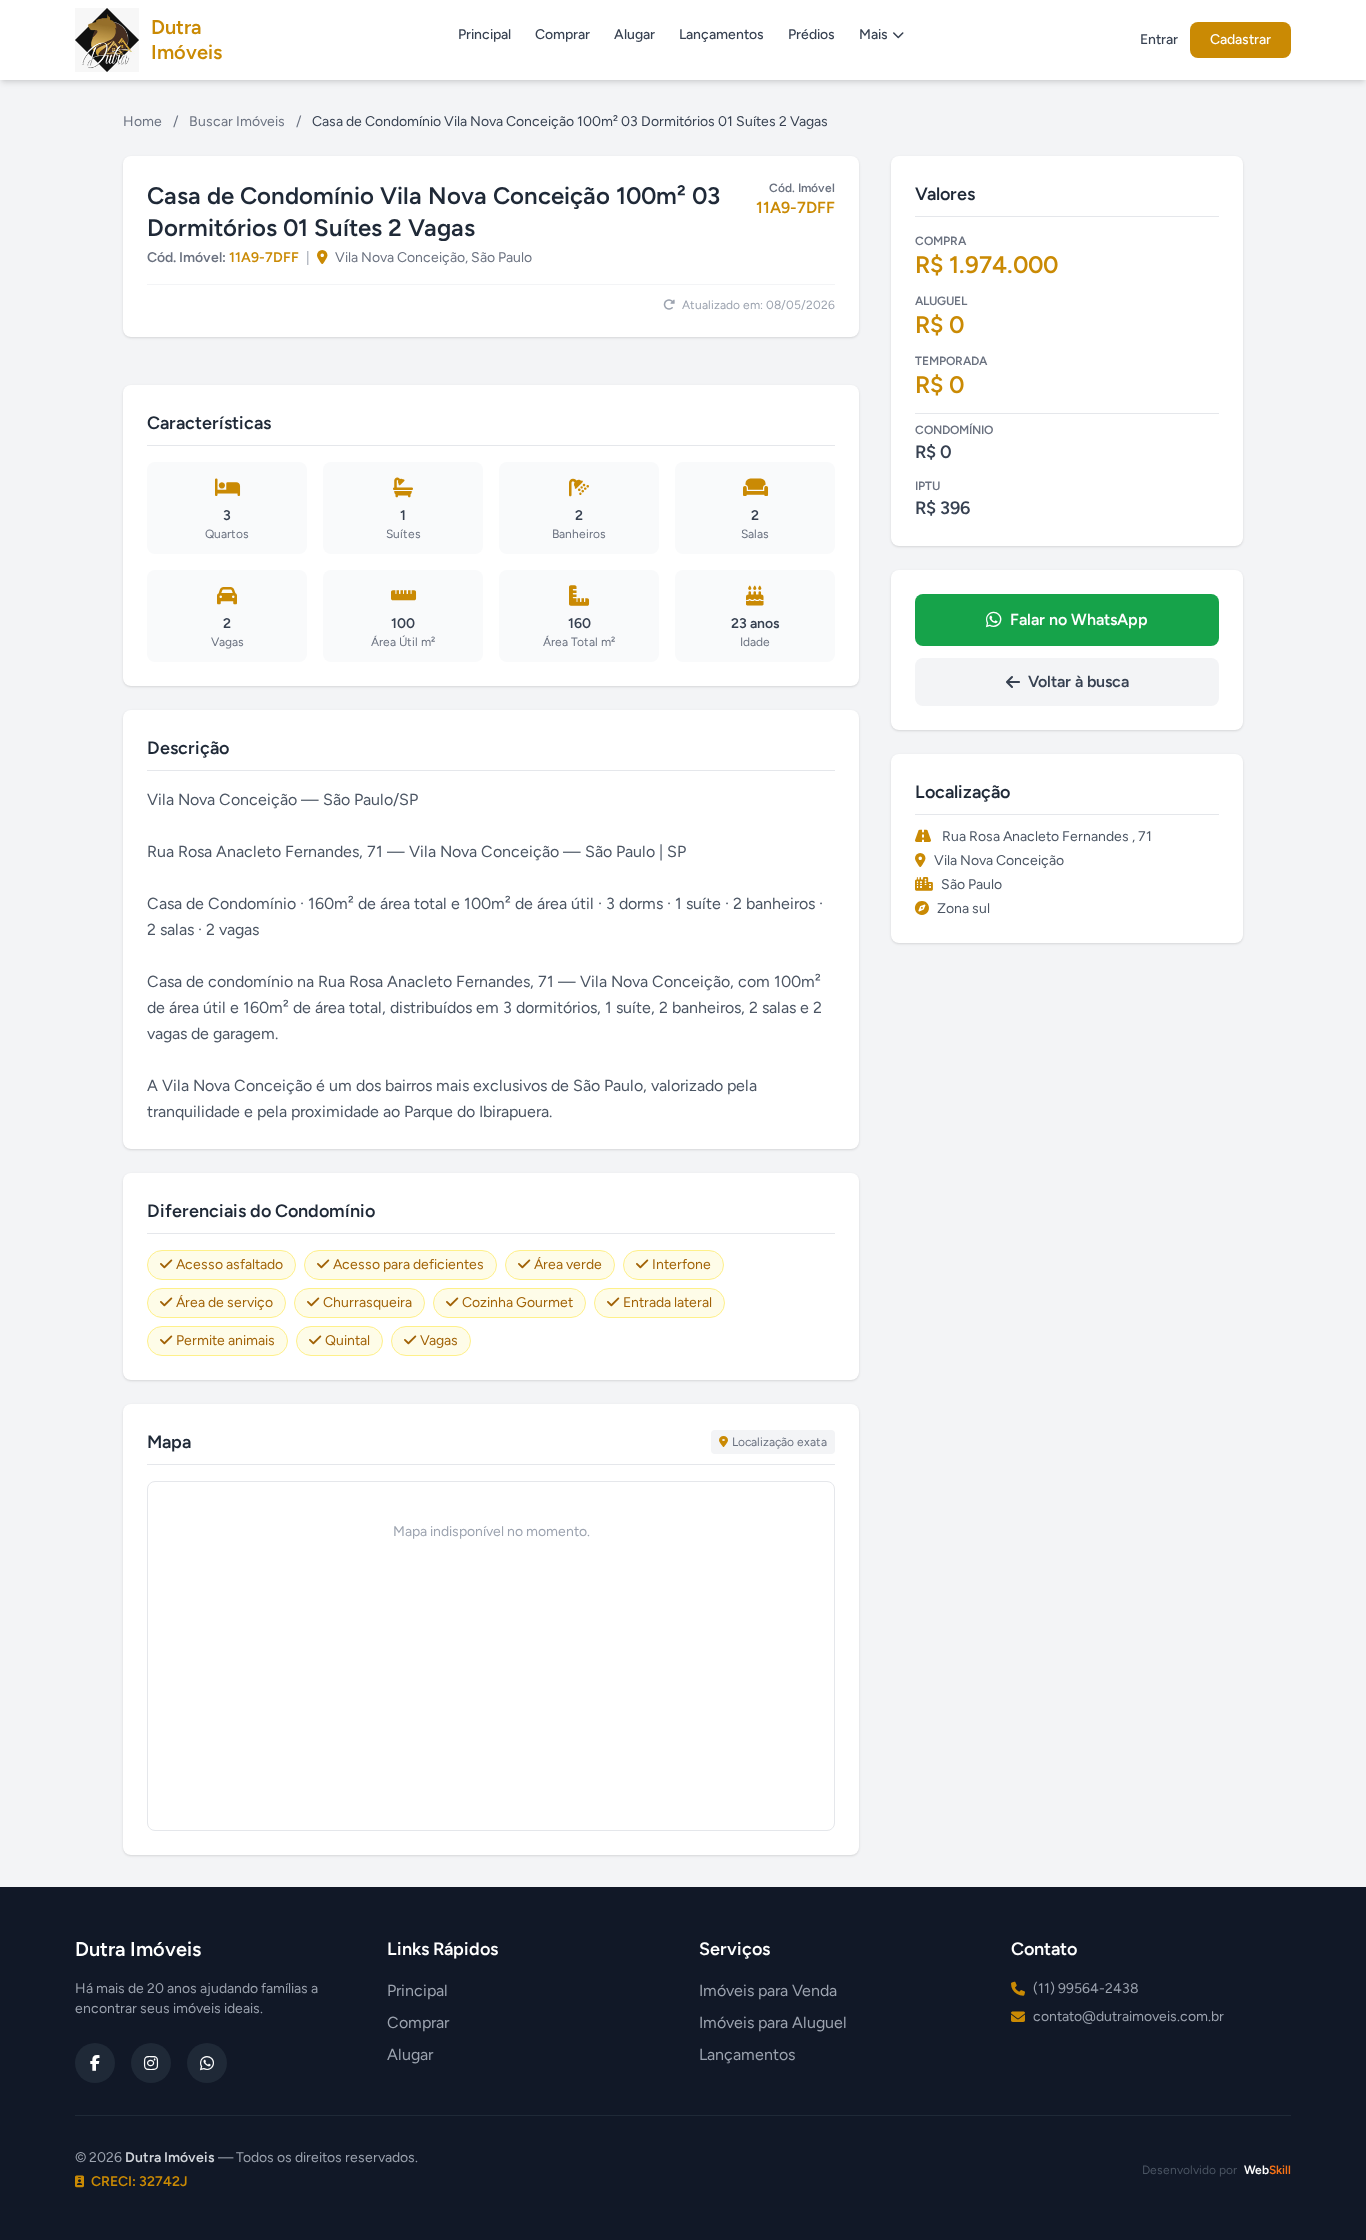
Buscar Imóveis (237, 121)
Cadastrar (1240, 39)
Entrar (1159, 39)
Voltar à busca (1078, 681)
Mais (873, 34)
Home (142, 121)
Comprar (562, 34)
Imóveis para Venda (768, 1990)
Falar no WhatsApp (1079, 619)
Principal (484, 34)
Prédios (811, 34)
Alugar (634, 34)
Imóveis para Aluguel (773, 2022)
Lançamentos (721, 34)
